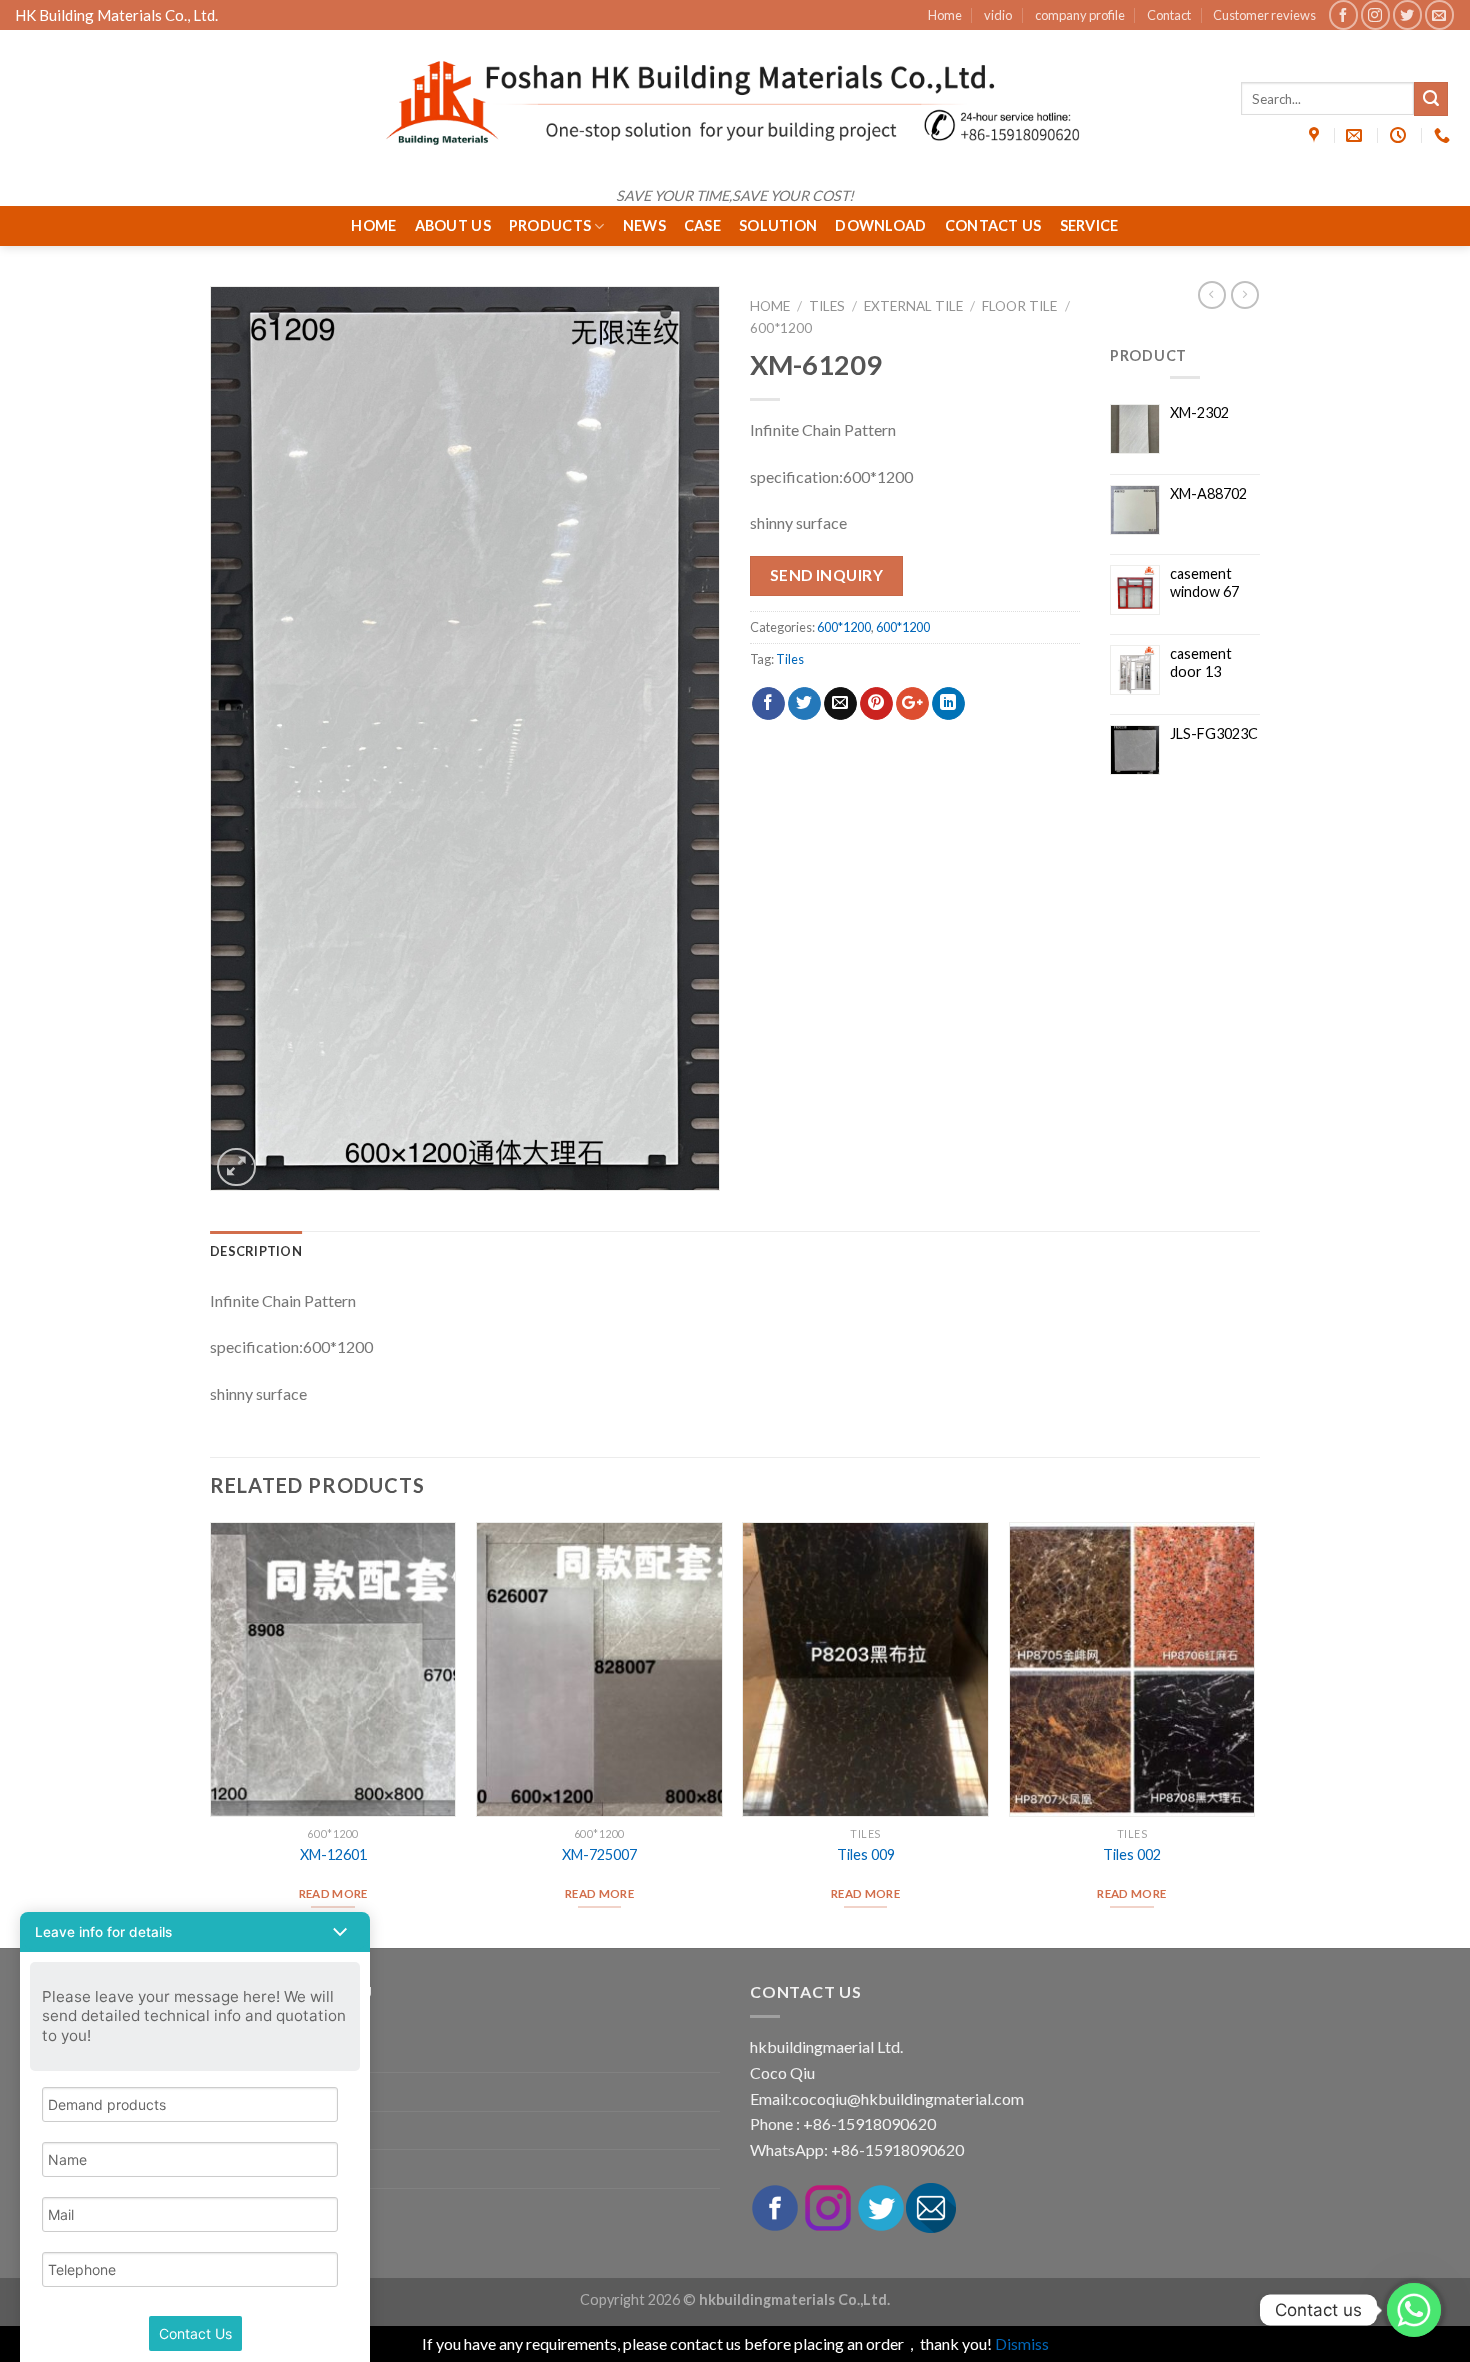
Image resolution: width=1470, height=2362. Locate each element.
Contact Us (993, 225)
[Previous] (211, 1733)
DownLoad (880, 225)
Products (550, 225)
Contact (1169, 15)
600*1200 (781, 328)
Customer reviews (1264, 15)
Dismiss (1022, 2343)
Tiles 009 (866, 1854)
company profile (1080, 15)
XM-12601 (333, 1854)
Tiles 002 (1132, 1854)
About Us (453, 225)
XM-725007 (599, 1854)
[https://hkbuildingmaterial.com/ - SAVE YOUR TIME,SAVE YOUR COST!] (735, 103)
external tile (913, 306)
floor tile (1019, 306)
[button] (195, 1932)
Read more (333, 1893)
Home (945, 15)
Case (702, 225)
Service (1089, 225)
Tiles (827, 306)
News (644, 225)
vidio (998, 15)
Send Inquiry (827, 575)
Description (256, 1251)
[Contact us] (1414, 2310)
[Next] (1254, 1733)
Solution (778, 225)
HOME (373, 225)
